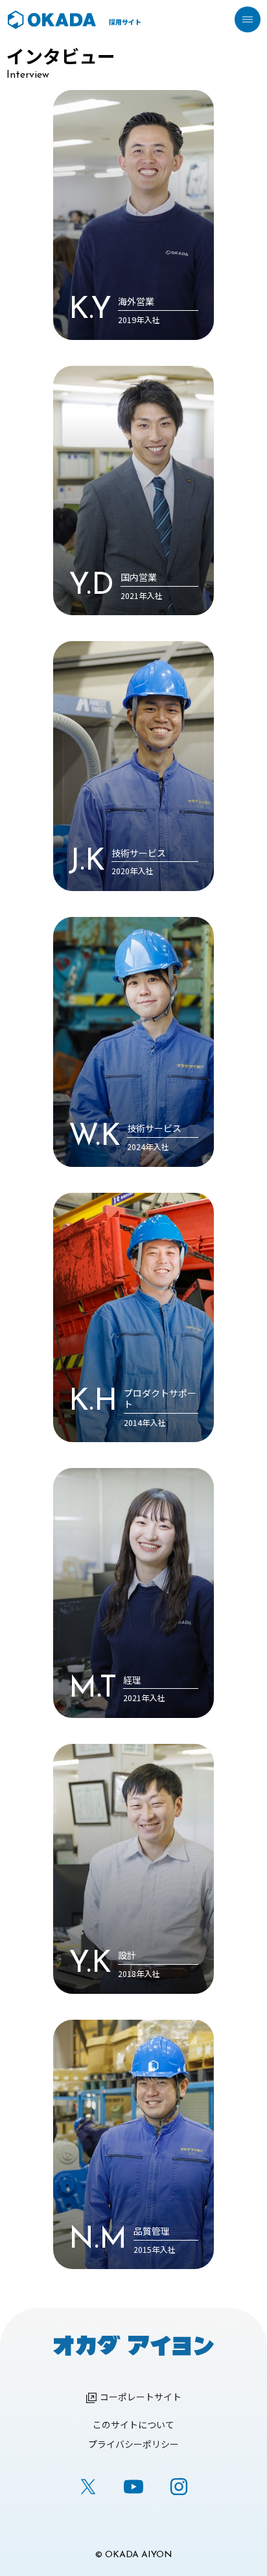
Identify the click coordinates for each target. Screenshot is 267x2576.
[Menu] (248, 19)
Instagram (179, 2487)
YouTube (133, 2487)
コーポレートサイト (141, 2397)
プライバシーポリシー (133, 2444)
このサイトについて (133, 2424)
